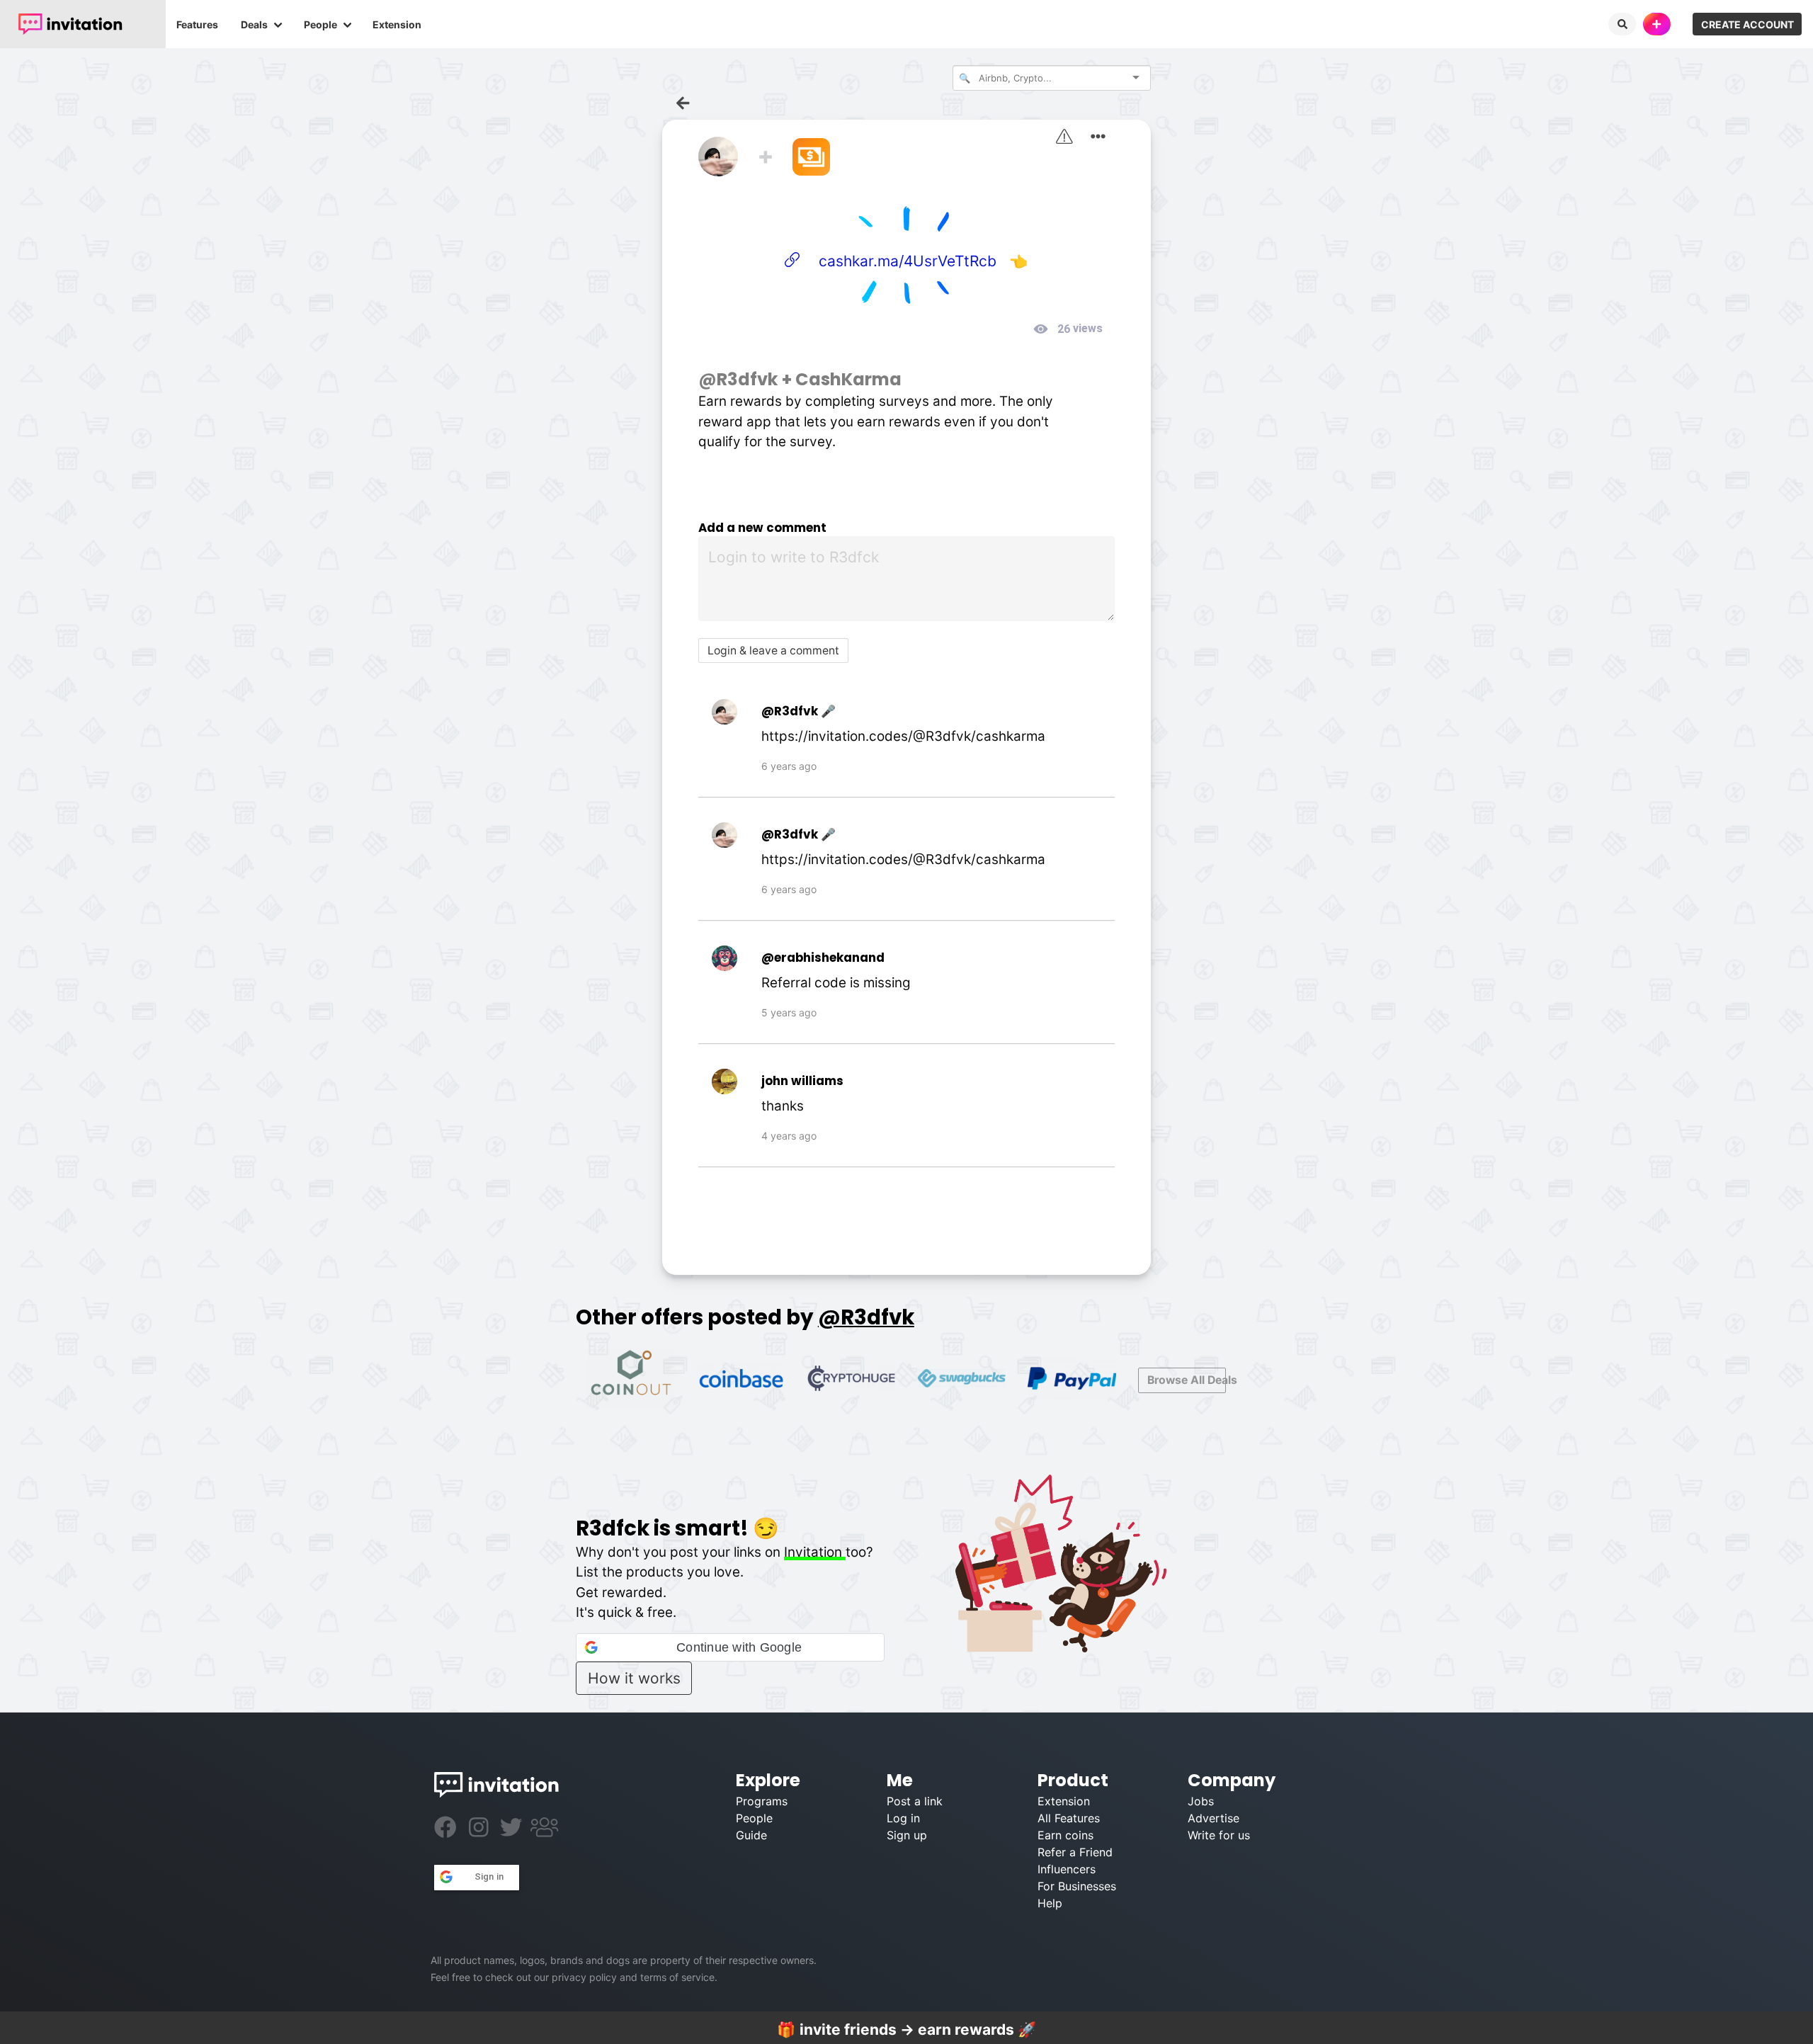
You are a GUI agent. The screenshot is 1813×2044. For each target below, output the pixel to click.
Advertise (1214, 1818)
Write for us (1219, 1835)
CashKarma (848, 379)
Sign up (907, 1835)
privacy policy (584, 1977)
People (320, 24)
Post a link (915, 1801)
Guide (751, 1835)
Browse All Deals (1187, 1380)
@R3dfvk (738, 379)
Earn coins (1065, 1835)
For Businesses (1077, 1886)
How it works (634, 1678)
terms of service (677, 1977)
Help (1050, 1903)
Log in (903, 1818)
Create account (1747, 24)
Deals (254, 24)
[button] (730, 1647)
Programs (762, 1801)
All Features (1069, 1818)
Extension (397, 24)
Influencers (1067, 1869)
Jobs (1201, 1801)
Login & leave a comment (773, 651)
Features (197, 24)
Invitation (815, 1552)
